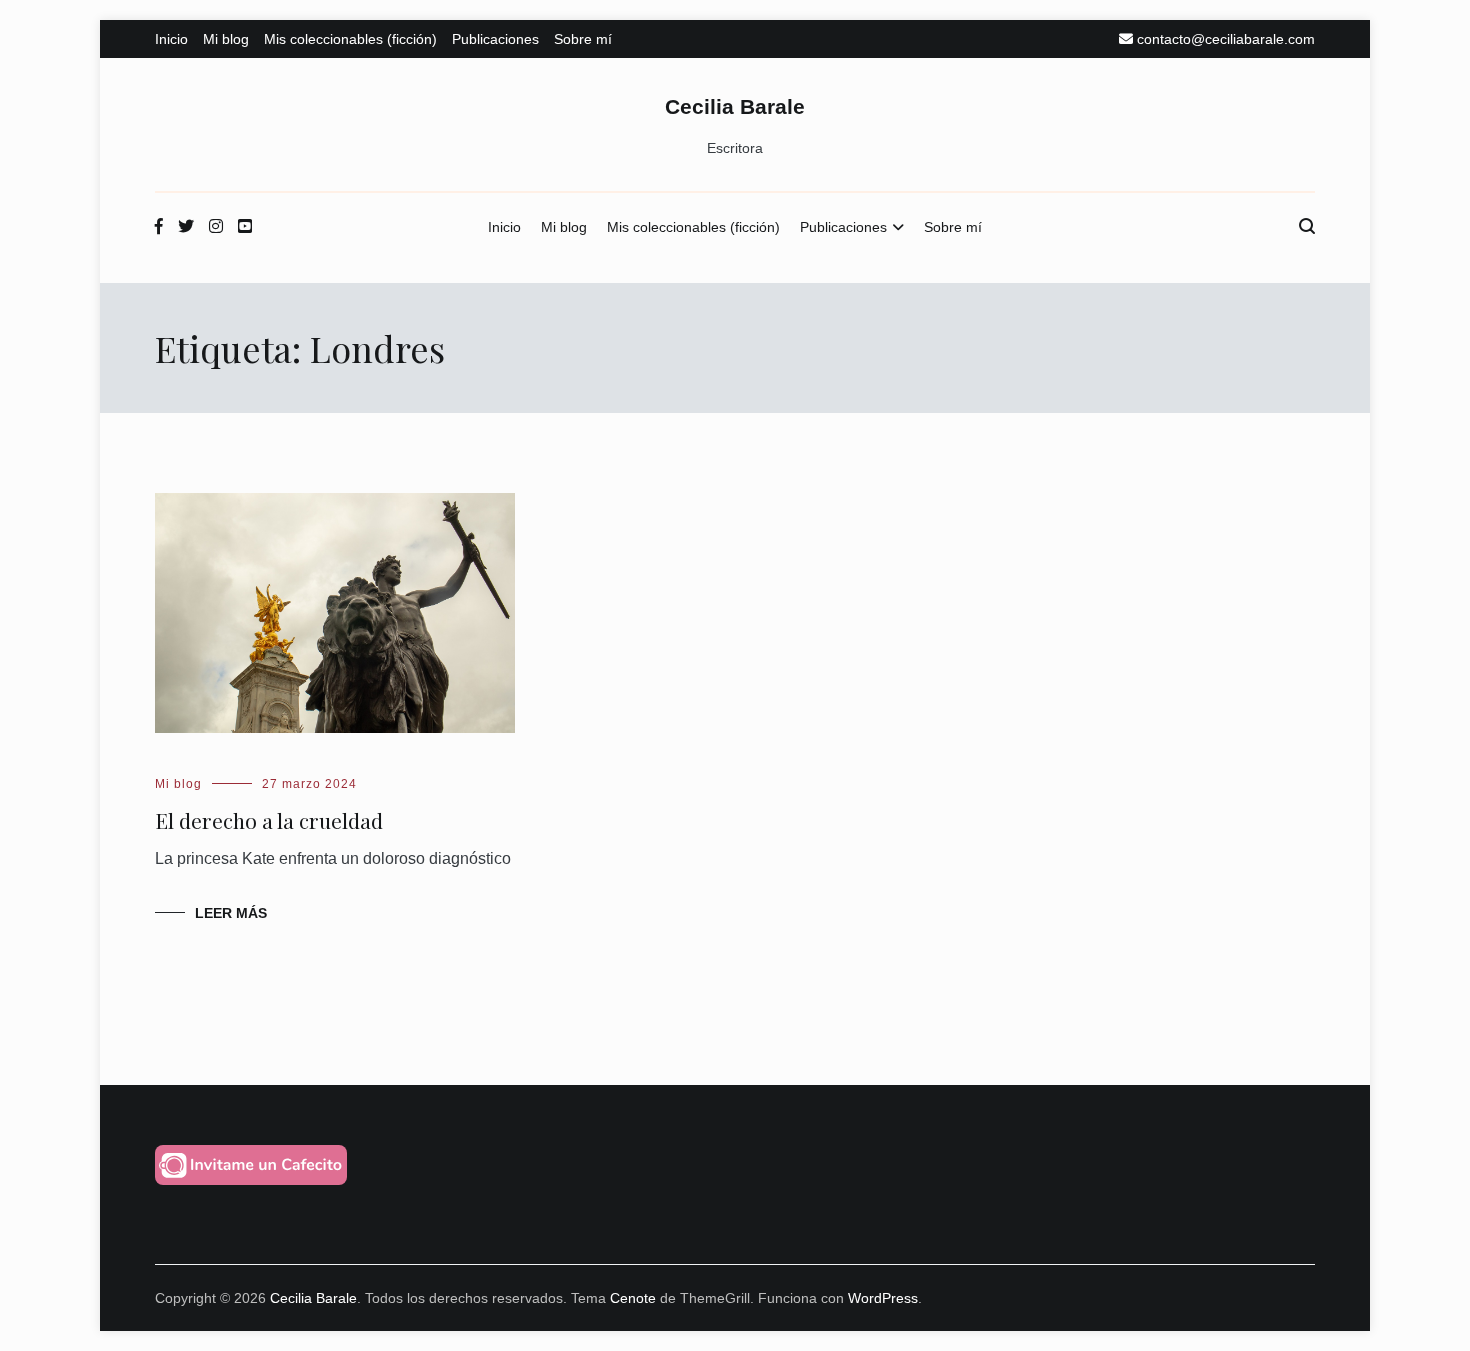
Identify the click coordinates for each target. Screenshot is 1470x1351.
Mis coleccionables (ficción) (350, 39)
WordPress (883, 1298)
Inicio (171, 39)
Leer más (231, 913)
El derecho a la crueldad (269, 820)
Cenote (633, 1298)
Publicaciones (495, 39)
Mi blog (226, 39)
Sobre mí (583, 39)
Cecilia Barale (735, 106)
